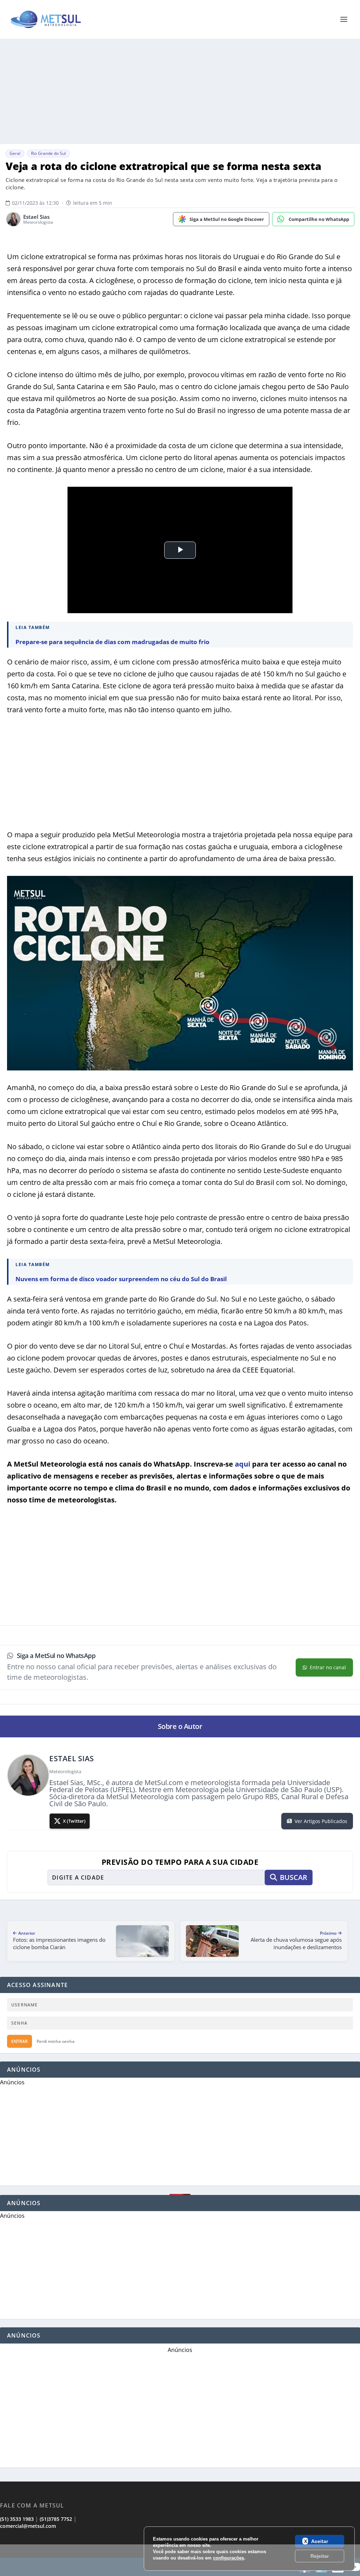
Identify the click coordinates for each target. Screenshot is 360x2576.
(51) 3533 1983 (17, 2519)
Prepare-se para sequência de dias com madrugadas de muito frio (112, 642)
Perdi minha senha (56, 2041)
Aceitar (320, 2541)
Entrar (20, 2041)
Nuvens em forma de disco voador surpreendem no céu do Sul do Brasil (121, 1279)
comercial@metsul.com (28, 2526)
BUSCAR (294, 1877)
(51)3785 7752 (56, 2519)
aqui (243, 1464)
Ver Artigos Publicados (321, 1821)
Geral (15, 153)
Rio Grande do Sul (48, 153)
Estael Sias (36, 217)
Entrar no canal (328, 1667)
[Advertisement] (180, 2560)
